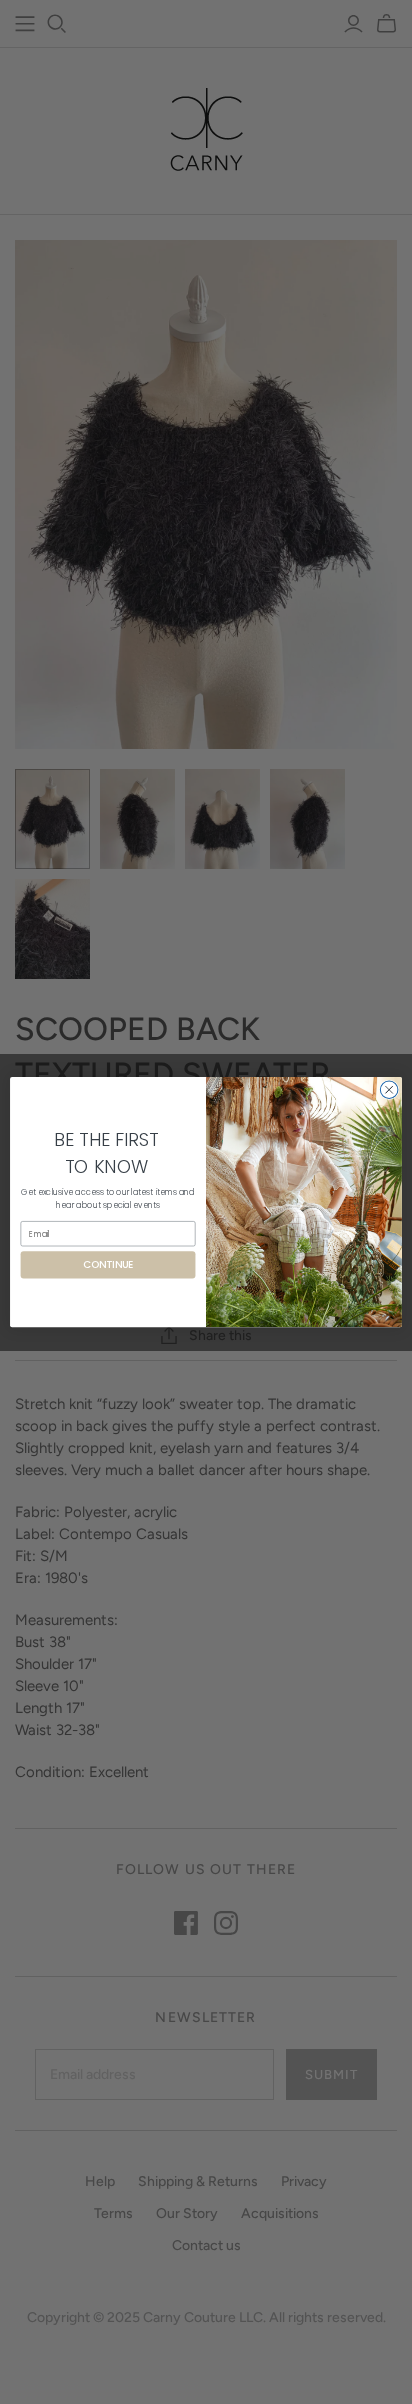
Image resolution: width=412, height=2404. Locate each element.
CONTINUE (108, 1265)
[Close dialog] (389, 1090)
